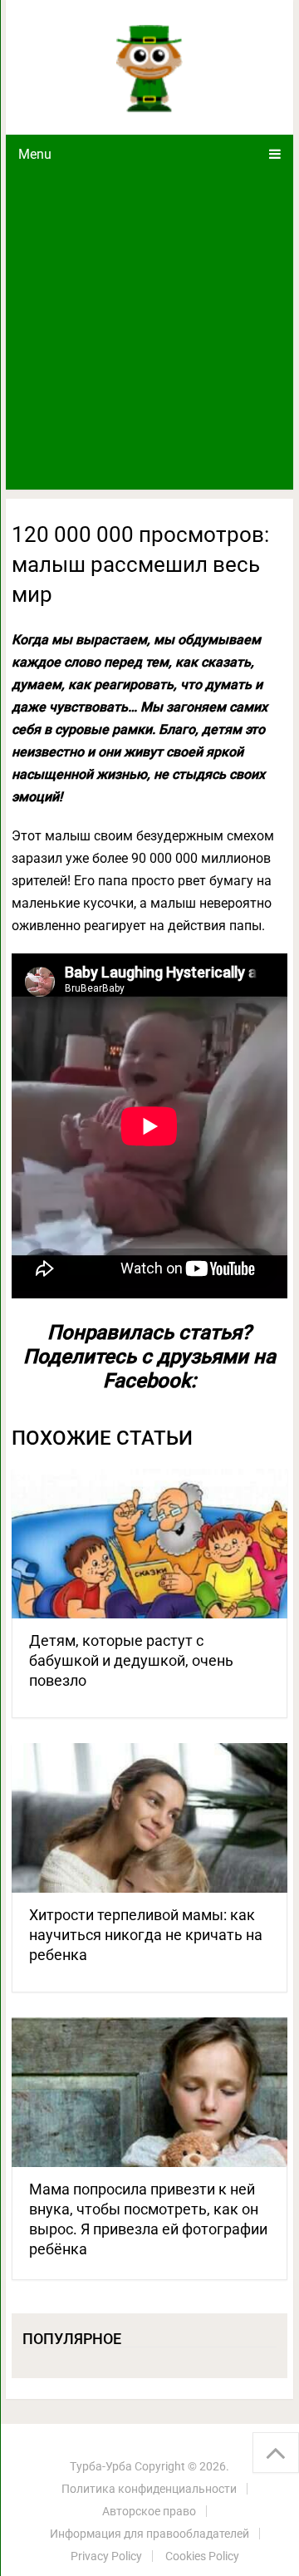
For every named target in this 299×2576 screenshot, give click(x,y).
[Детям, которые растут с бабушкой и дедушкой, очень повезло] (149, 1544)
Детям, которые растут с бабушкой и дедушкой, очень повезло (131, 1660)
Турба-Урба (101, 2466)
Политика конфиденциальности (149, 2489)
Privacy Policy (106, 2556)
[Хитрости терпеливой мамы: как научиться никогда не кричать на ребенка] (149, 1818)
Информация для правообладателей (149, 2534)
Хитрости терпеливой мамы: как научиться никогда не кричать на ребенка (146, 1935)
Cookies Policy (202, 2556)
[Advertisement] (149, 332)
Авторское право (149, 2511)
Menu (35, 154)
